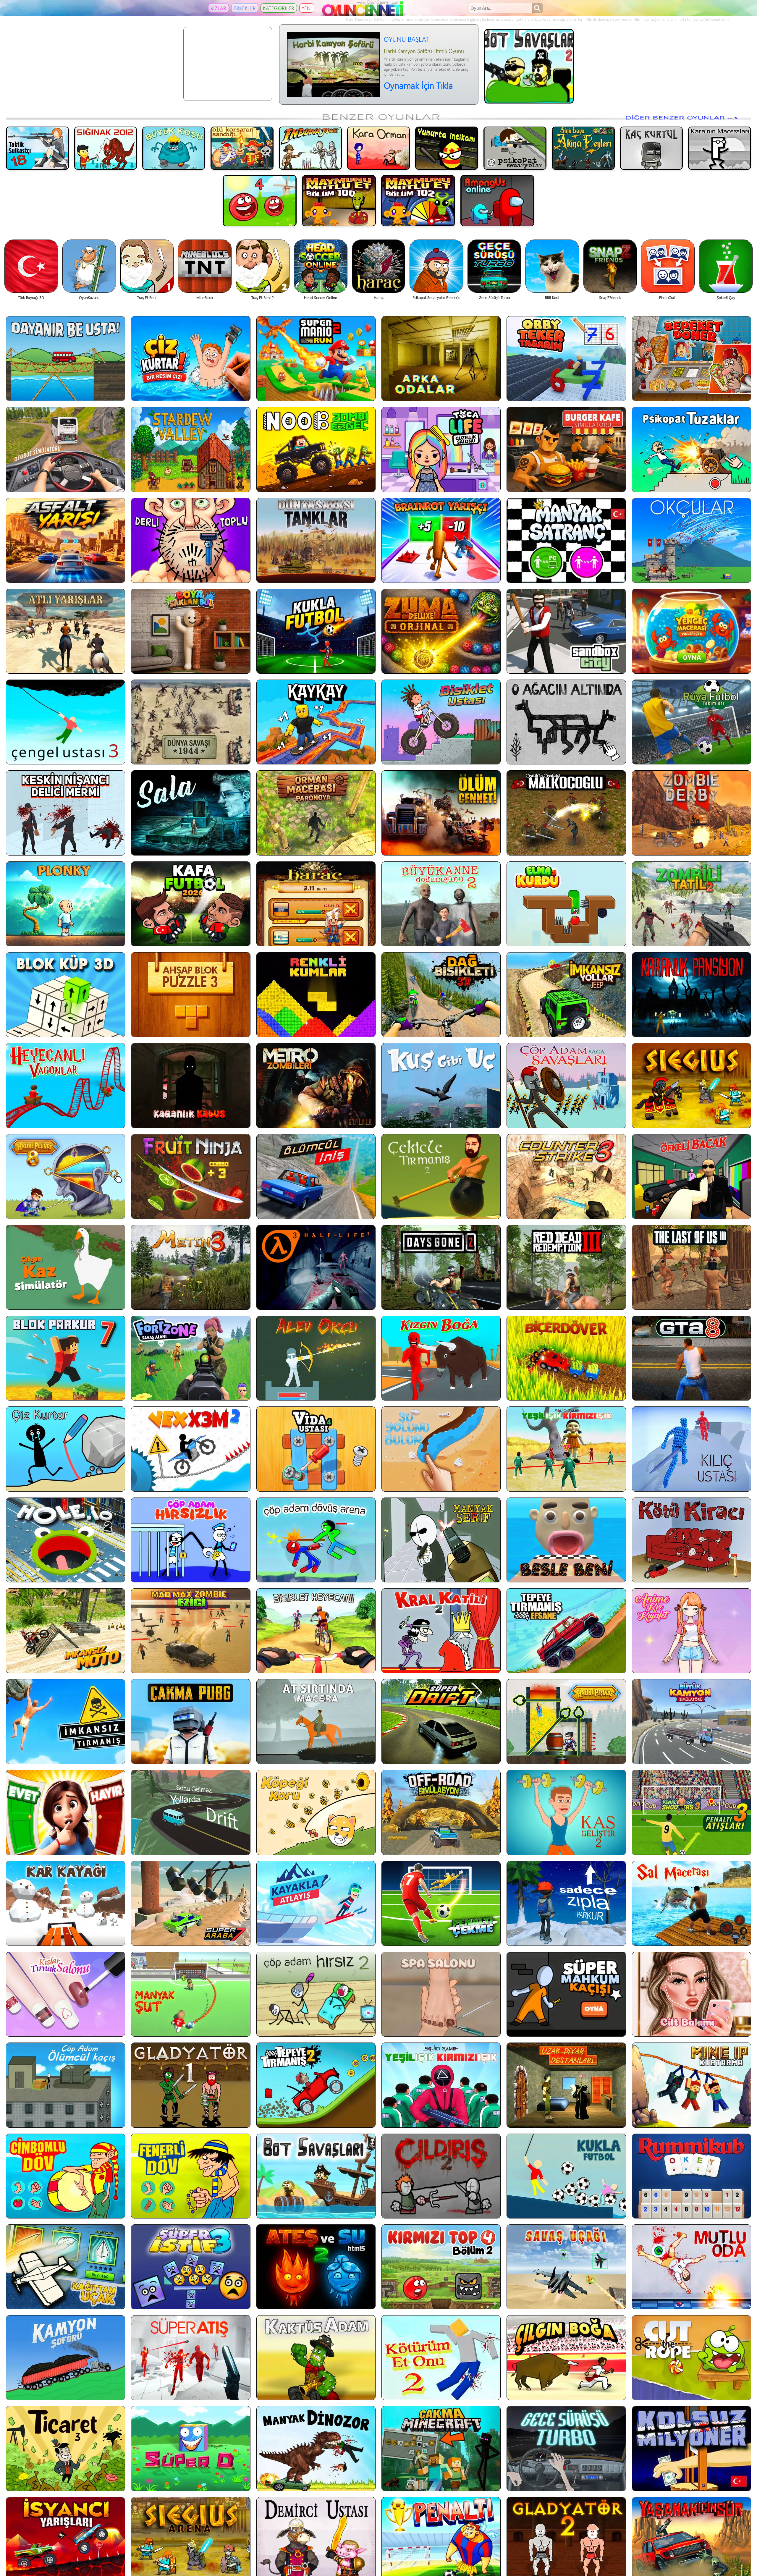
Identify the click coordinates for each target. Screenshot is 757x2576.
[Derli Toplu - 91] (191, 540)
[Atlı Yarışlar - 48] (65, 631)
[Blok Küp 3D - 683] (65, 995)
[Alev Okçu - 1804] (316, 1358)
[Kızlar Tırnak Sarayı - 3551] (65, 1994)
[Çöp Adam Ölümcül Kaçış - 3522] (65, 2085)
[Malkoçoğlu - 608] (566, 813)
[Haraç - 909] (316, 904)
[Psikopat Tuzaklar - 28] (692, 449)
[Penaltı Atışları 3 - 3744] (692, 1812)
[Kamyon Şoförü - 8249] (65, 2358)
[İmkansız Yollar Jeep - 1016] (566, 995)
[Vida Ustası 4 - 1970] (316, 1449)
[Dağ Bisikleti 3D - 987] (441, 995)
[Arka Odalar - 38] (441, 359)
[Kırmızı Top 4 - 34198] (260, 200)
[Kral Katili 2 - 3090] (441, 1631)
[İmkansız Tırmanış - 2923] (65, 1722)
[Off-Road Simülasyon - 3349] (441, 1812)
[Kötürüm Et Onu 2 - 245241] (441, 2358)
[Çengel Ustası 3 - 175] (65, 722)
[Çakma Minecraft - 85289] (441, 2448)
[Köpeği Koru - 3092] (316, 1812)
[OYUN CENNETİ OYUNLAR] (363, 15)
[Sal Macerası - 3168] (692, 1903)
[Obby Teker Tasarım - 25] (566, 359)
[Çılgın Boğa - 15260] (566, 2358)
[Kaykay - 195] (316, 722)
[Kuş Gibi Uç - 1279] (441, 1085)
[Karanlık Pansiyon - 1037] (692, 995)
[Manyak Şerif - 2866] (441, 1540)
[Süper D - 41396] (191, 2448)
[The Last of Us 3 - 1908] (692, 1267)
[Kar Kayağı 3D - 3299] (65, 1903)
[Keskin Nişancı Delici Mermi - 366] (65, 813)
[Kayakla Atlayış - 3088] (316, 1903)
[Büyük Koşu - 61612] (174, 148)
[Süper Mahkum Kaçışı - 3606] (566, 1994)
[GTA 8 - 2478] (692, 1358)
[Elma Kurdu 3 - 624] (566, 904)
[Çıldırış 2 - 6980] (441, 2176)
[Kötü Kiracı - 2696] (692, 1540)
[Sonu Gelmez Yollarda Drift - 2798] (191, 1812)
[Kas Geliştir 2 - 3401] (566, 1812)
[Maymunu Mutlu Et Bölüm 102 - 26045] (418, 200)
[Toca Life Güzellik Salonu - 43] (441, 449)
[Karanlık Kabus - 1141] (191, 1085)
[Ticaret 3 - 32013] (65, 2448)
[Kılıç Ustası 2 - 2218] (692, 1449)
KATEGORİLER (279, 8)
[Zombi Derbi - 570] (692, 813)
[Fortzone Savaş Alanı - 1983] (191, 1358)
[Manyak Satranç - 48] (566, 540)
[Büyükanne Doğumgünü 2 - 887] (441, 904)
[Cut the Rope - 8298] (692, 2358)
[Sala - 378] (191, 813)
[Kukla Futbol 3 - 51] (316, 631)
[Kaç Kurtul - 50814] (652, 148)
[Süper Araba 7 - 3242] (191, 1903)
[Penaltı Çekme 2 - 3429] (441, 1903)
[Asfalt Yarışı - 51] (65, 540)
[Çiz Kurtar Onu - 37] (191, 359)
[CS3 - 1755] (566, 1177)
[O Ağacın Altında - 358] (566, 722)
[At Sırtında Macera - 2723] (316, 1722)
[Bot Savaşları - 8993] (316, 2176)
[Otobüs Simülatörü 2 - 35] (65, 449)
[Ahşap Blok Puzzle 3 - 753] (191, 995)
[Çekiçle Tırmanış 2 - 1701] (441, 1177)
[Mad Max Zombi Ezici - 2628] (191, 1631)
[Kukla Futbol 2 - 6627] (566, 2176)
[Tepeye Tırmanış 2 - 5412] (316, 2085)
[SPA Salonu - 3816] (441, 1994)
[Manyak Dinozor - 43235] (316, 2448)
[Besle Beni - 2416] (566, 1540)
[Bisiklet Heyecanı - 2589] (316, 1631)
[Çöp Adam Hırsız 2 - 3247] (316, 1994)
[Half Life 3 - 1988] (316, 1267)
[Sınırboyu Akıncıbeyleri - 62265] (583, 148)
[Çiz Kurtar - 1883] (65, 1449)
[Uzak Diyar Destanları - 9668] (566, 2085)
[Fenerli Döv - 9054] (191, 2176)
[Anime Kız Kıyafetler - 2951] (692, 1631)
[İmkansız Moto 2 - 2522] (65, 1631)
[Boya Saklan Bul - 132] (191, 631)
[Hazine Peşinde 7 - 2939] (566, 1722)
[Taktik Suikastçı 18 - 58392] (37, 148)
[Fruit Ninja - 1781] (191, 1177)
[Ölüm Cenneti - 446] (441, 813)
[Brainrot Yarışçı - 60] (441, 540)
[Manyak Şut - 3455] (191, 1994)
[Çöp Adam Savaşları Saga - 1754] (566, 1085)
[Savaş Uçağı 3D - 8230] (566, 2267)
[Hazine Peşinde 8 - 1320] (65, 1177)
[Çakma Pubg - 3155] (191, 1722)
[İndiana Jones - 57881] (310, 148)
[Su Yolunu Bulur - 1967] (441, 1449)
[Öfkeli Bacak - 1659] (692, 1177)
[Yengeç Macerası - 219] (692, 631)
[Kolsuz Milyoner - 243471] (692, 2448)
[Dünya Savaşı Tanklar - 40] (316, 540)
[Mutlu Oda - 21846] (692, 2267)
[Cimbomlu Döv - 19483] (65, 2176)
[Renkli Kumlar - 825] (316, 995)
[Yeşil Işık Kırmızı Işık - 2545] (566, 1449)
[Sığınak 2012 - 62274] (106, 148)
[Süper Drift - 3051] (441, 1722)
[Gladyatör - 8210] (191, 2085)
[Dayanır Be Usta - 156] (65, 359)
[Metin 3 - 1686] (191, 1267)
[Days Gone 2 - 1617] (441, 1267)
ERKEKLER (245, 8)
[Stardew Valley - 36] (191, 449)
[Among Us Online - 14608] (497, 200)
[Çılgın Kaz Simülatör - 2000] (65, 1267)
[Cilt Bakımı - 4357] (692, 1994)
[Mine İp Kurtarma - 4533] (692, 2085)
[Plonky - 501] (65, 904)
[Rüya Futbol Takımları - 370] (692, 722)
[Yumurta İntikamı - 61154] (447, 148)
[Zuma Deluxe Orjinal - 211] (441, 631)
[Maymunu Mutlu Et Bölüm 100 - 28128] (339, 200)
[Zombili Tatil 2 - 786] (692, 904)
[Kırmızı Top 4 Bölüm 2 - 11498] (441, 2267)
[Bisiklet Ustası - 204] (441, 722)
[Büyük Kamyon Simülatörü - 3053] (692, 1722)
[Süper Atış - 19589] (191, 2358)
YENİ (307, 8)
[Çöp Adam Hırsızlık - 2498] (191, 1540)
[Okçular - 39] (692, 540)
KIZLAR (219, 8)
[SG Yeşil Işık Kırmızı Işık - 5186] (441, 2085)
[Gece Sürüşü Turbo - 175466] (566, 2448)
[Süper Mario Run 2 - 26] (316, 359)
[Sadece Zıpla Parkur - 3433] (566, 1903)
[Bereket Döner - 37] (692, 359)
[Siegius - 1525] (692, 1085)
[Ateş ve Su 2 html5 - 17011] (316, 2267)
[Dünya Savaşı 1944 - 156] (191, 722)
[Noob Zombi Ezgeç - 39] (316, 449)
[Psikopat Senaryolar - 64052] (515, 148)
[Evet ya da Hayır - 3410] (65, 1812)
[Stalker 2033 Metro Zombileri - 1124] (316, 1085)
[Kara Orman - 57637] (379, 148)
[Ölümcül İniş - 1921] (316, 1177)
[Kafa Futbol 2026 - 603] (191, 904)
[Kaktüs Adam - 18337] (316, 2358)
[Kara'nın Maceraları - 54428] (720, 148)
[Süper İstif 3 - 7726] (191, 2267)
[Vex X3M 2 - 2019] (191, 1449)
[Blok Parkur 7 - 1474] (65, 1358)
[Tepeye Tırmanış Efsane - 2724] (566, 1631)
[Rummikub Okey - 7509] (692, 2176)
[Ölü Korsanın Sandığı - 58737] (242, 148)
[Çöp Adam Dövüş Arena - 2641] (316, 1540)
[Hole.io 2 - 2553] (65, 1540)
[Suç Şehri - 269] (566, 631)
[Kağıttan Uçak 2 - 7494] (65, 2267)
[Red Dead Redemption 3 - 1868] (566, 1267)
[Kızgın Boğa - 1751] (441, 1358)
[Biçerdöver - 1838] (566, 1358)
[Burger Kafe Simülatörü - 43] (566, 449)
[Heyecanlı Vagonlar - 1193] (65, 1085)
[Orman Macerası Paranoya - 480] (316, 813)
